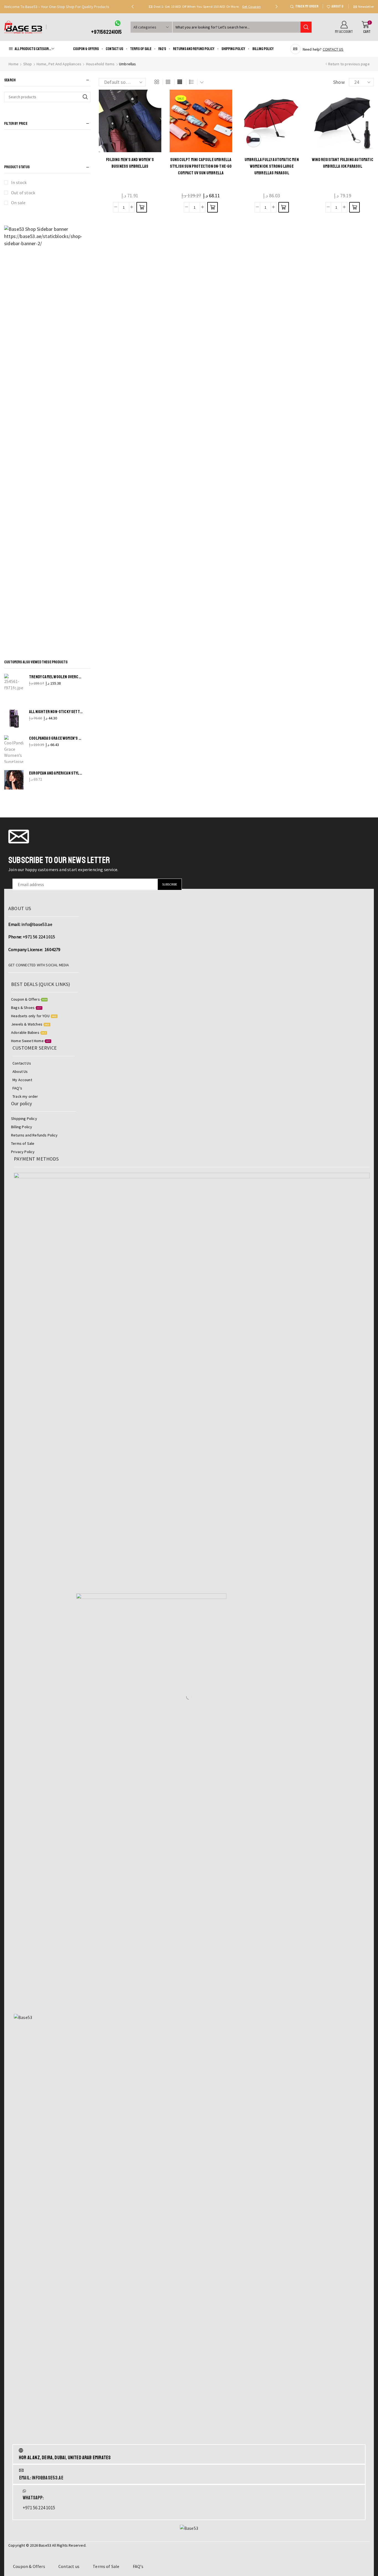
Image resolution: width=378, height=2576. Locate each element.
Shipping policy (233, 49)
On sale (18, 203)
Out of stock (23, 193)
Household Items (100, 64)
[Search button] (306, 27)
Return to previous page (349, 64)
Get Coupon (172, 7)
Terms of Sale (141, 49)
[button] (133, 7)
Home (14, 64)
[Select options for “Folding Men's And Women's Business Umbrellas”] (142, 207)
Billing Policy (263, 49)
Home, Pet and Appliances (59, 64)
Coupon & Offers (86, 49)
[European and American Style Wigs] (14, 780)
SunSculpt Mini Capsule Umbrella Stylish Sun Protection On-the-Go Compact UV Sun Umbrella (201, 166)
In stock (19, 182)
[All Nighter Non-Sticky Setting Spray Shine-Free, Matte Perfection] (14, 718)
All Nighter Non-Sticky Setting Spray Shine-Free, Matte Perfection (56, 712)
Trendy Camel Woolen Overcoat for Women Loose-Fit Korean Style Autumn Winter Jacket (56, 677)
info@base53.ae (37, 924)
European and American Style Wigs (56, 773)
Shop (28, 64)
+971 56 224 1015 (39, 937)
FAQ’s (162, 49)
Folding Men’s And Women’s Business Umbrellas (130, 163)
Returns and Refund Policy (194, 49)
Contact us (114, 49)
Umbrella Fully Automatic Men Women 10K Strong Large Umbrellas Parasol (272, 166)
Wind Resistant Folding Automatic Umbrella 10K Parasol (343, 163)
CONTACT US (333, 49)
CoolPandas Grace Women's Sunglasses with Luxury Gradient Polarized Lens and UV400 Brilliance (56, 738)
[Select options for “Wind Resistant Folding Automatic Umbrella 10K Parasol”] (354, 207)
